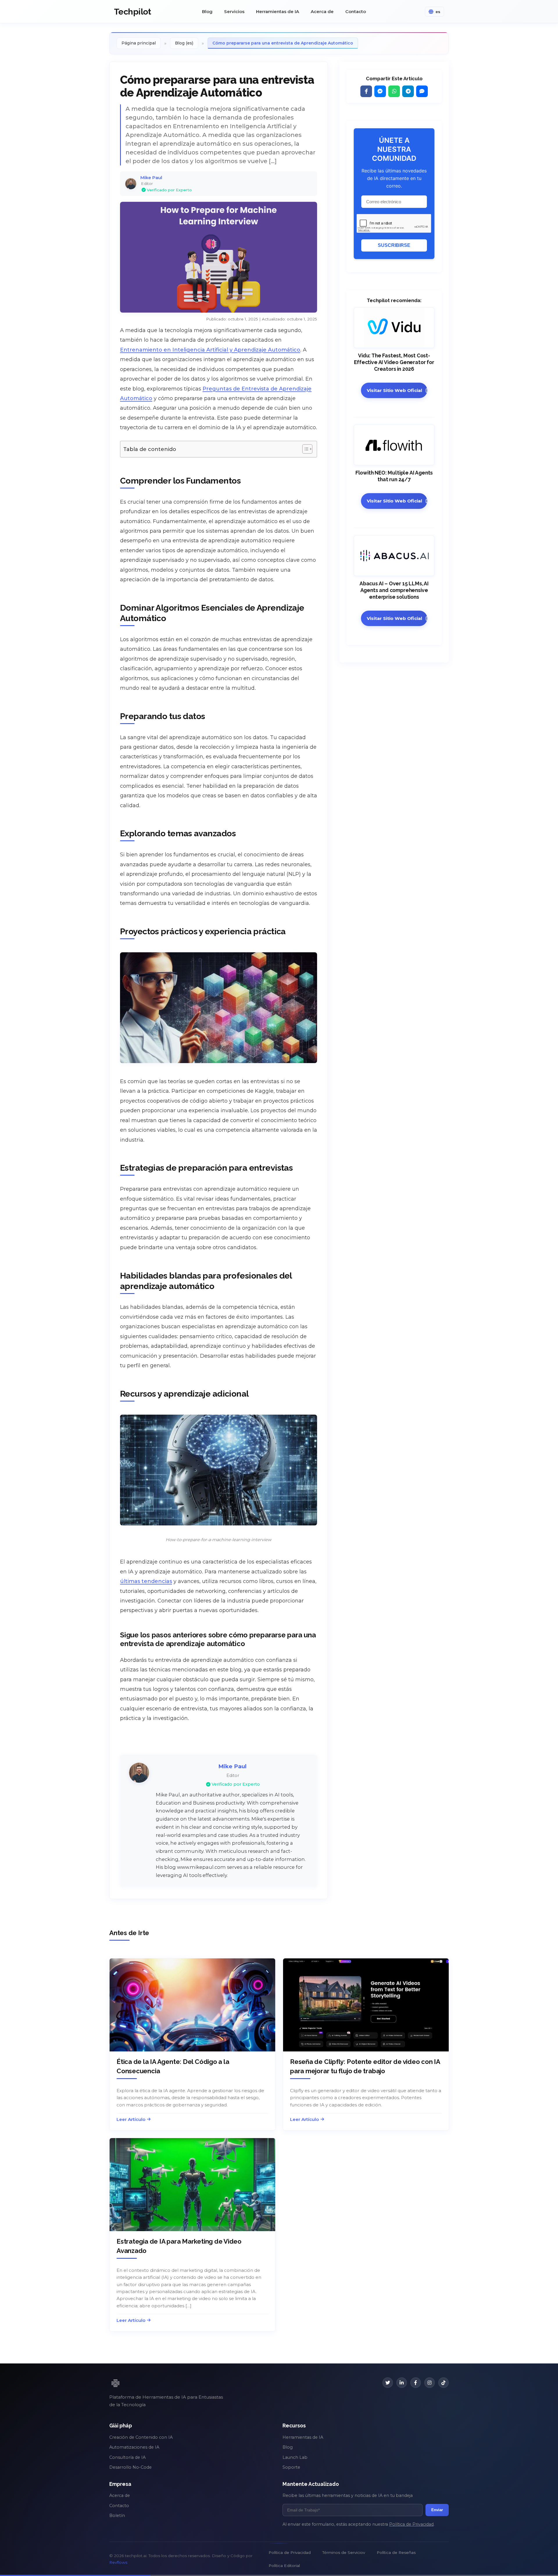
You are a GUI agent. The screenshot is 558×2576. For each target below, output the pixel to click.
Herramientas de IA (278, 11)
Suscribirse (394, 245)
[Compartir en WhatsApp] (394, 91)
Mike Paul (151, 178)
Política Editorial (284, 2566)
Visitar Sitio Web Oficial (395, 390)
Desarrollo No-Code (130, 2467)
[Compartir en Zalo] (422, 91)
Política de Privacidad (411, 2524)
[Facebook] (416, 2383)
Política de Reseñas (396, 2552)
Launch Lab (295, 2457)
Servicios (234, 11)
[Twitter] (388, 2383)
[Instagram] (430, 2383)
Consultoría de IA (127, 2457)
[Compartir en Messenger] (380, 91)
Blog (207, 11)
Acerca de (322, 11)
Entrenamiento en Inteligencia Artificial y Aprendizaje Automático (210, 350)
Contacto (356, 11)
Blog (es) (184, 43)
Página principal (139, 43)
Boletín (117, 2516)
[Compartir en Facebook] (366, 91)
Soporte (291, 2467)
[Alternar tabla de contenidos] (304, 449)
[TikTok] (443, 2383)
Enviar (437, 2510)
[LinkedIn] (402, 2383)
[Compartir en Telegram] (408, 91)
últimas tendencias (146, 1581)
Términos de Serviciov (344, 2552)
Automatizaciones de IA (134, 2447)
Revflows (118, 2562)
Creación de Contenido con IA (141, 2437)
